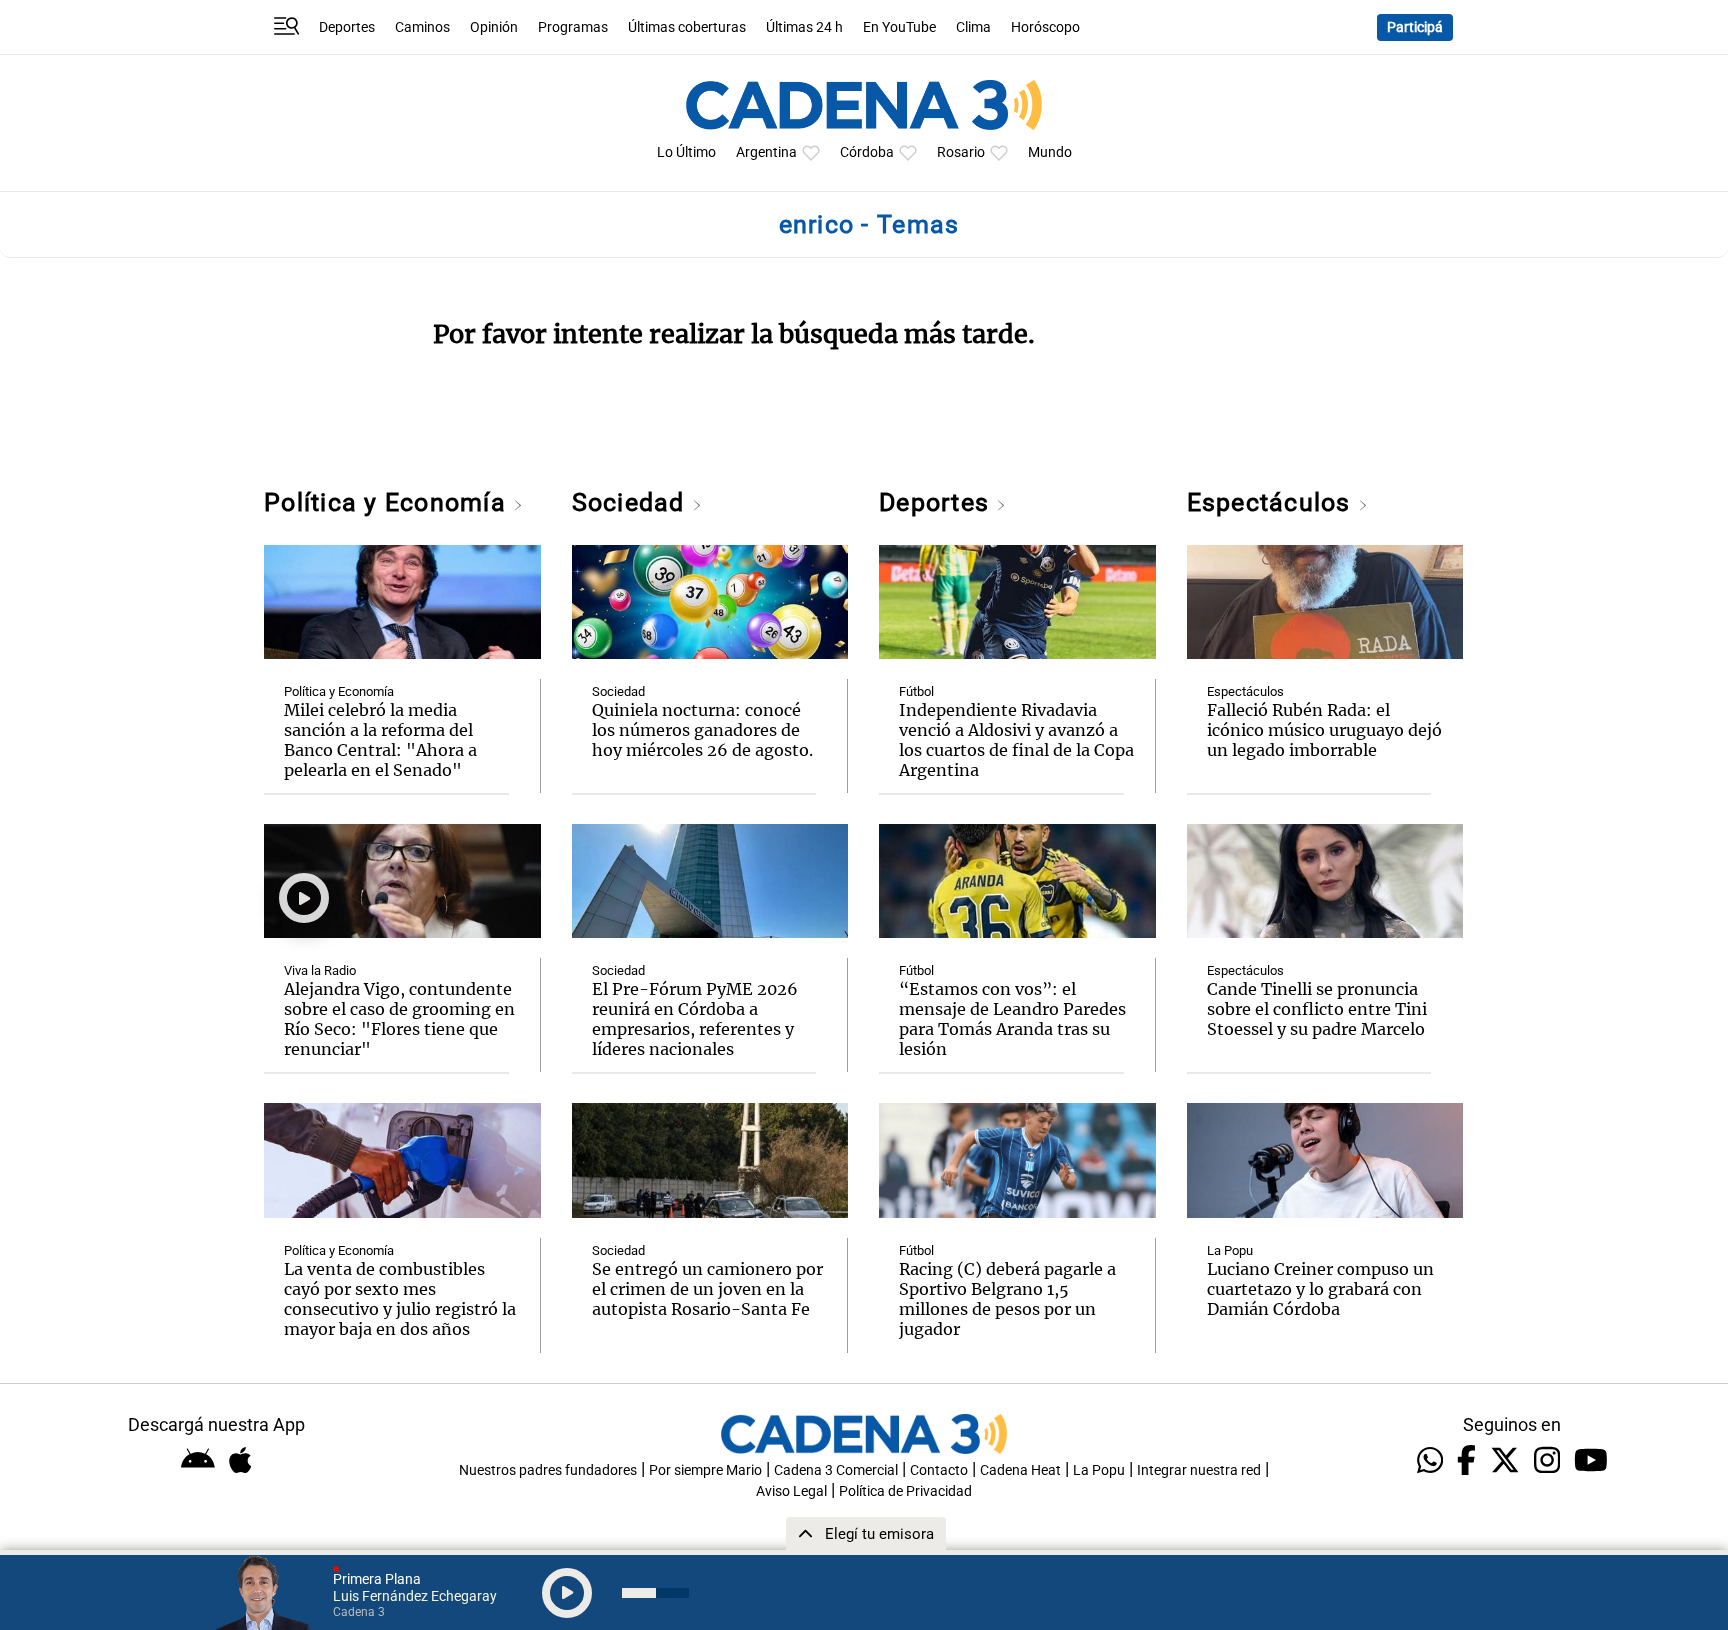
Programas (573, 27)
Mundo (1050, 152)
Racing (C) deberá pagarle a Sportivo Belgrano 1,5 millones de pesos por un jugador (1007, 1299)
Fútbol (916, 691)
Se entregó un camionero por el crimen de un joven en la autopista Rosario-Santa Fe (707, 1289)
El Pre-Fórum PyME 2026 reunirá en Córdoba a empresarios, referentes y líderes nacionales (695, 1019)
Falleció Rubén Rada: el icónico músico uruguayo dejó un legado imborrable (1324, 730)
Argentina (766, 152)
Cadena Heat (1020, 1470)
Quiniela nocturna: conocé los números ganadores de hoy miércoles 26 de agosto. (702, 730)
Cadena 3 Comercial (836, 1470)
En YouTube (899, 27)
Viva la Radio (320, 970)
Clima (973, 27)
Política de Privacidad (905, 1491)
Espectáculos (1272, 502)
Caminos (422, 27)
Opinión (494, 27)
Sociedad (632, 502)
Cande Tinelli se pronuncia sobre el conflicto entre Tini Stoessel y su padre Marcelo (1317, 1009)
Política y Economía (388, 502)
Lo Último (686, 152)
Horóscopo (1045, 27)
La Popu (1230, 1250)
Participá (1415, 27)
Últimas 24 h (804, 27)
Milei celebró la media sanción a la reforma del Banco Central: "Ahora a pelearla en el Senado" (380, 740)
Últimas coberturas (687, 27)
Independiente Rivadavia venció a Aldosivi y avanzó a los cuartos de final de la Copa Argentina (1016, 740)
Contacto (939, 1470)
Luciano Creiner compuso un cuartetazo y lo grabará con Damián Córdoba (1320, 1289)
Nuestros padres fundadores (548, 1470)
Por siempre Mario (705, 1470)
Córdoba (867, 152)
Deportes (347, 27)
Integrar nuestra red (1199, 1470)
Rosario (961, 152)
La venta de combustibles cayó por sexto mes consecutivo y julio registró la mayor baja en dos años (400, 1299)
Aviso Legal (791, 1491)
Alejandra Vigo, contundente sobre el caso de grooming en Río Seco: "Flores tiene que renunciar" (399, 1019)
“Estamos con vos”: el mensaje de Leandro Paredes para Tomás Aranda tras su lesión (1012, 1019)
